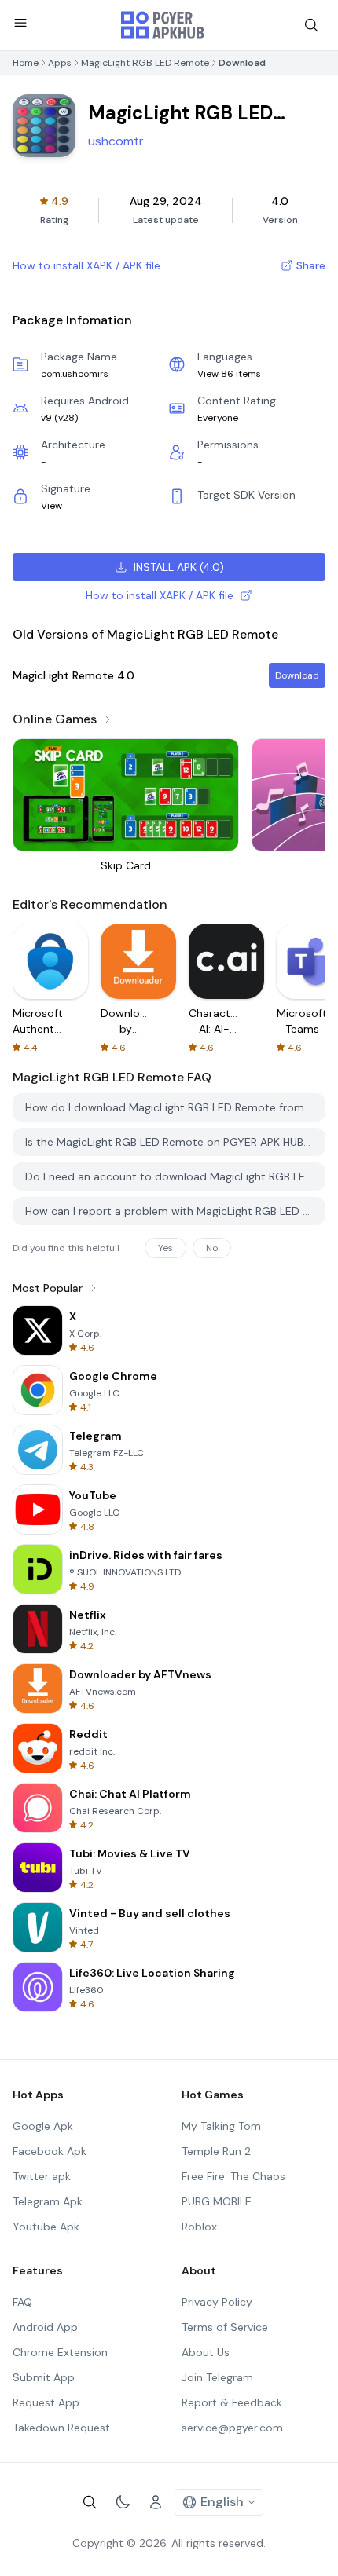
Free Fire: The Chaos (233, 2176)
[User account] (156, 2502)
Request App (46, 2402)
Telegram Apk (48, 2201)
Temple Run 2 (216, 2151)
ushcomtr (116, 141)
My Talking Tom (221, 2126)
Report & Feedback (232, 2402)
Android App (45, 2327)
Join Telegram (217, 2377)
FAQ (22, 2302)
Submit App (44, 2377)
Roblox (199, 2227)
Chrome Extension (60, 2352)
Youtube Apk (46, 2227)
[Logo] (163, 25)
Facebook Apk (50, 2151)
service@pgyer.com (232, 2428)
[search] (311, 25)
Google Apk (43, 2126)
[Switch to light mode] (123, 2502)
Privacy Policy (217, 2302)
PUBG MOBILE (217, 2201)
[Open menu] (20, 23)
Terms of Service (225, 2327)
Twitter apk (42, 2176)
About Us (206, 2352)
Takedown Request (61, 2428)
